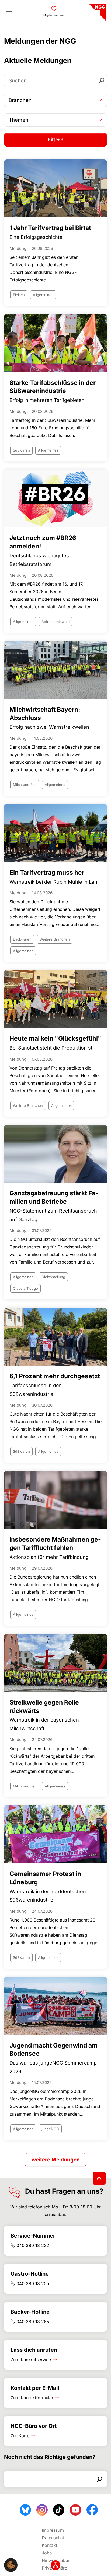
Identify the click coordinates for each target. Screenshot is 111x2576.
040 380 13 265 (33, 2322)
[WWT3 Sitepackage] (97, 11)
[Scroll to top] (99, 2178)
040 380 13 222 (33, 2245)
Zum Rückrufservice (31, 2360)
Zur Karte (20, 2436)
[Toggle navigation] (9, 12)
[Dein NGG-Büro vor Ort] (55, 2565)
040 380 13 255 (33, 2283)
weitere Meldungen (56, 2160)
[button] (11, 2565)
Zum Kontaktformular (32, 2398)
